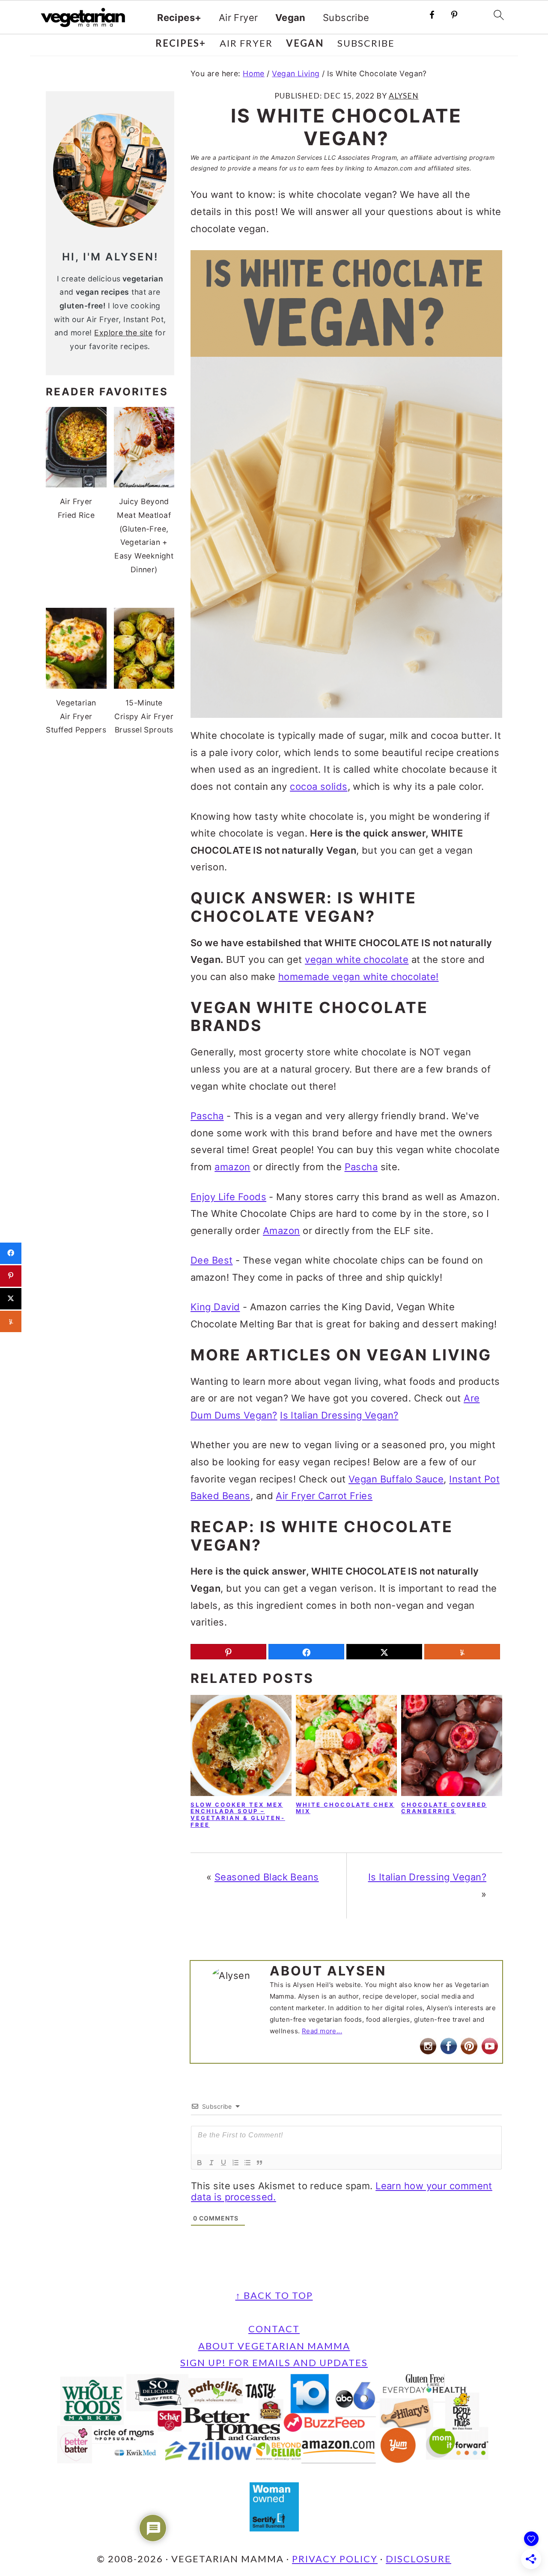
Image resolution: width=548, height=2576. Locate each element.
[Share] (306, 1652)
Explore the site (123, 333)
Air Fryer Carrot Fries (324, 1496)
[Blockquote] (259, 2163)
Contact (274, 2329)
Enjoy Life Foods (228, 1197)
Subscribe (346, 18)
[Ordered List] (235, 2163)
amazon (232, 1167)
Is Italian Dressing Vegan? (339, 1415)
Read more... (322, 2031)
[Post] (384, 1652)
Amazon (281, 1231)
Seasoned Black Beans (267, 1877)
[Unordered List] (247, 2163)
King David (215, 1307)
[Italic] (211, 2163)
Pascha (207, 1116)
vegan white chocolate (357, 959)
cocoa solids (319, 786)
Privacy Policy (335, 2559)
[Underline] (223, 2163)
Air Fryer (238, 18)
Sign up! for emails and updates (274, 2362)
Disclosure (418, 2559)
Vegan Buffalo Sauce (396, 1479)
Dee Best (212, 1260)
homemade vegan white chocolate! (359, 977)
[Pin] (228, 1652)
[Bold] (200, 2163)
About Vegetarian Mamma (274, 2346)
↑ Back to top (274, 2295)
